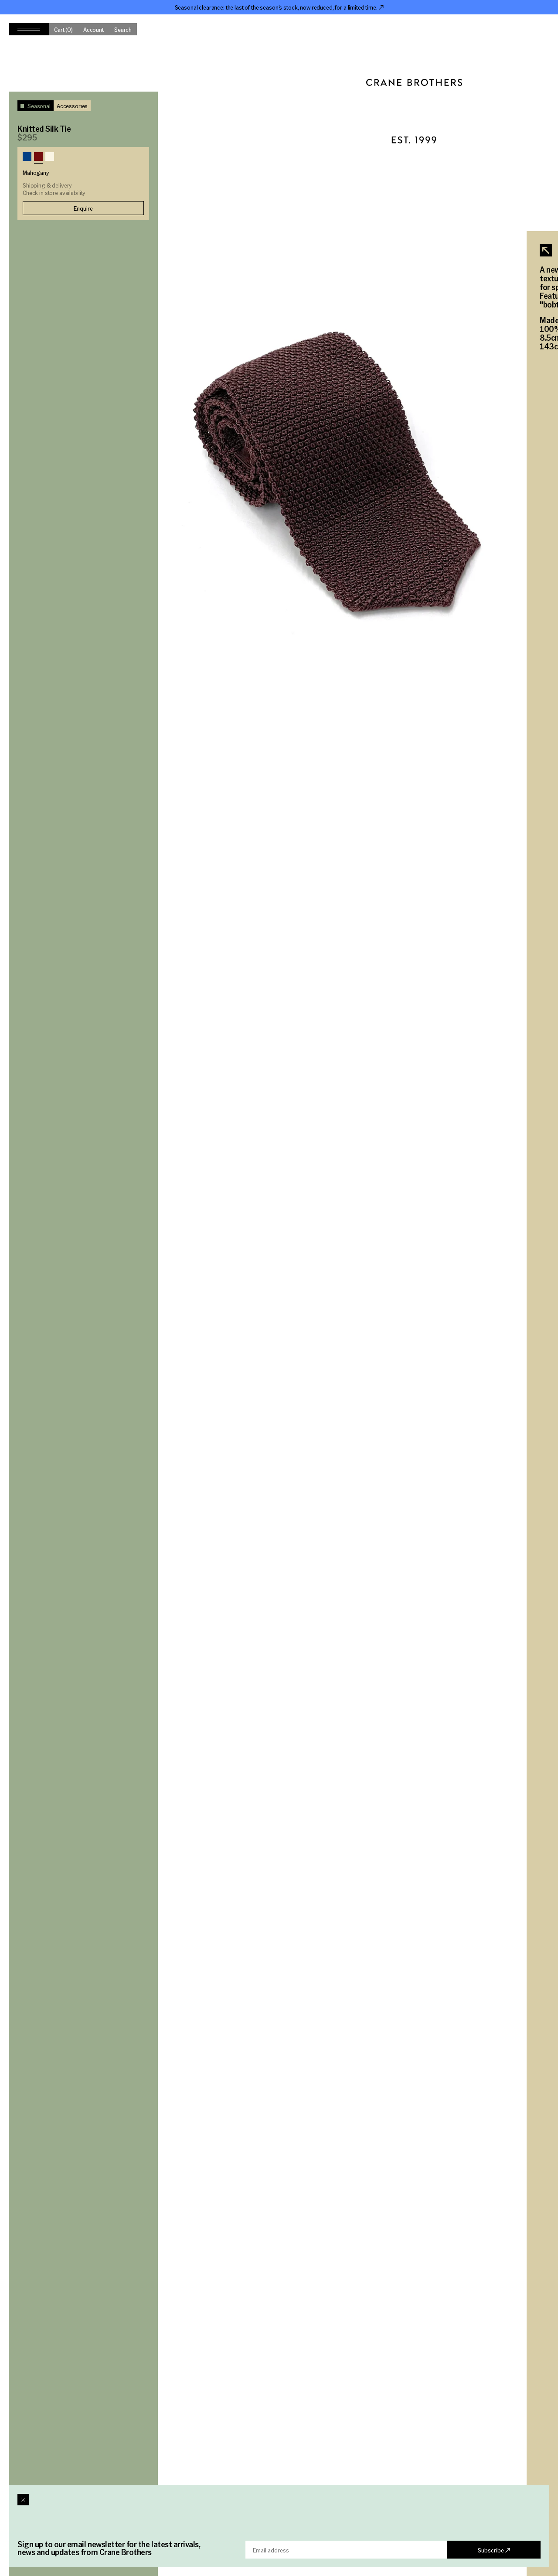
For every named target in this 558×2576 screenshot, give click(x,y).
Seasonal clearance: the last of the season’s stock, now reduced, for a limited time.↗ (279, 7)
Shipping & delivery (47, 185)
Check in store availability (54, 193)
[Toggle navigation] (29, 29)
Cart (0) (63, 29)
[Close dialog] (23, 2500)
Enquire (83, 208)
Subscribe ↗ (494, 2550)
